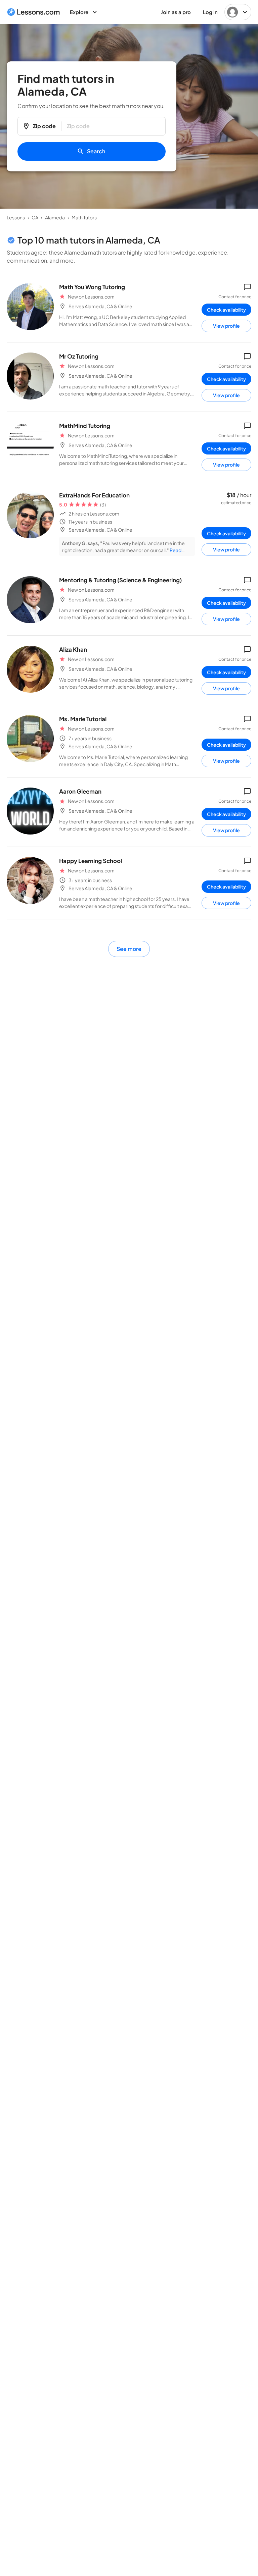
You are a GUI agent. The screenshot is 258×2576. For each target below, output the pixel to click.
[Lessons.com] (34, 12)
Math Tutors (84, 217)
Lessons (16, 217)
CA (35, 217)
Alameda (55, 217)
